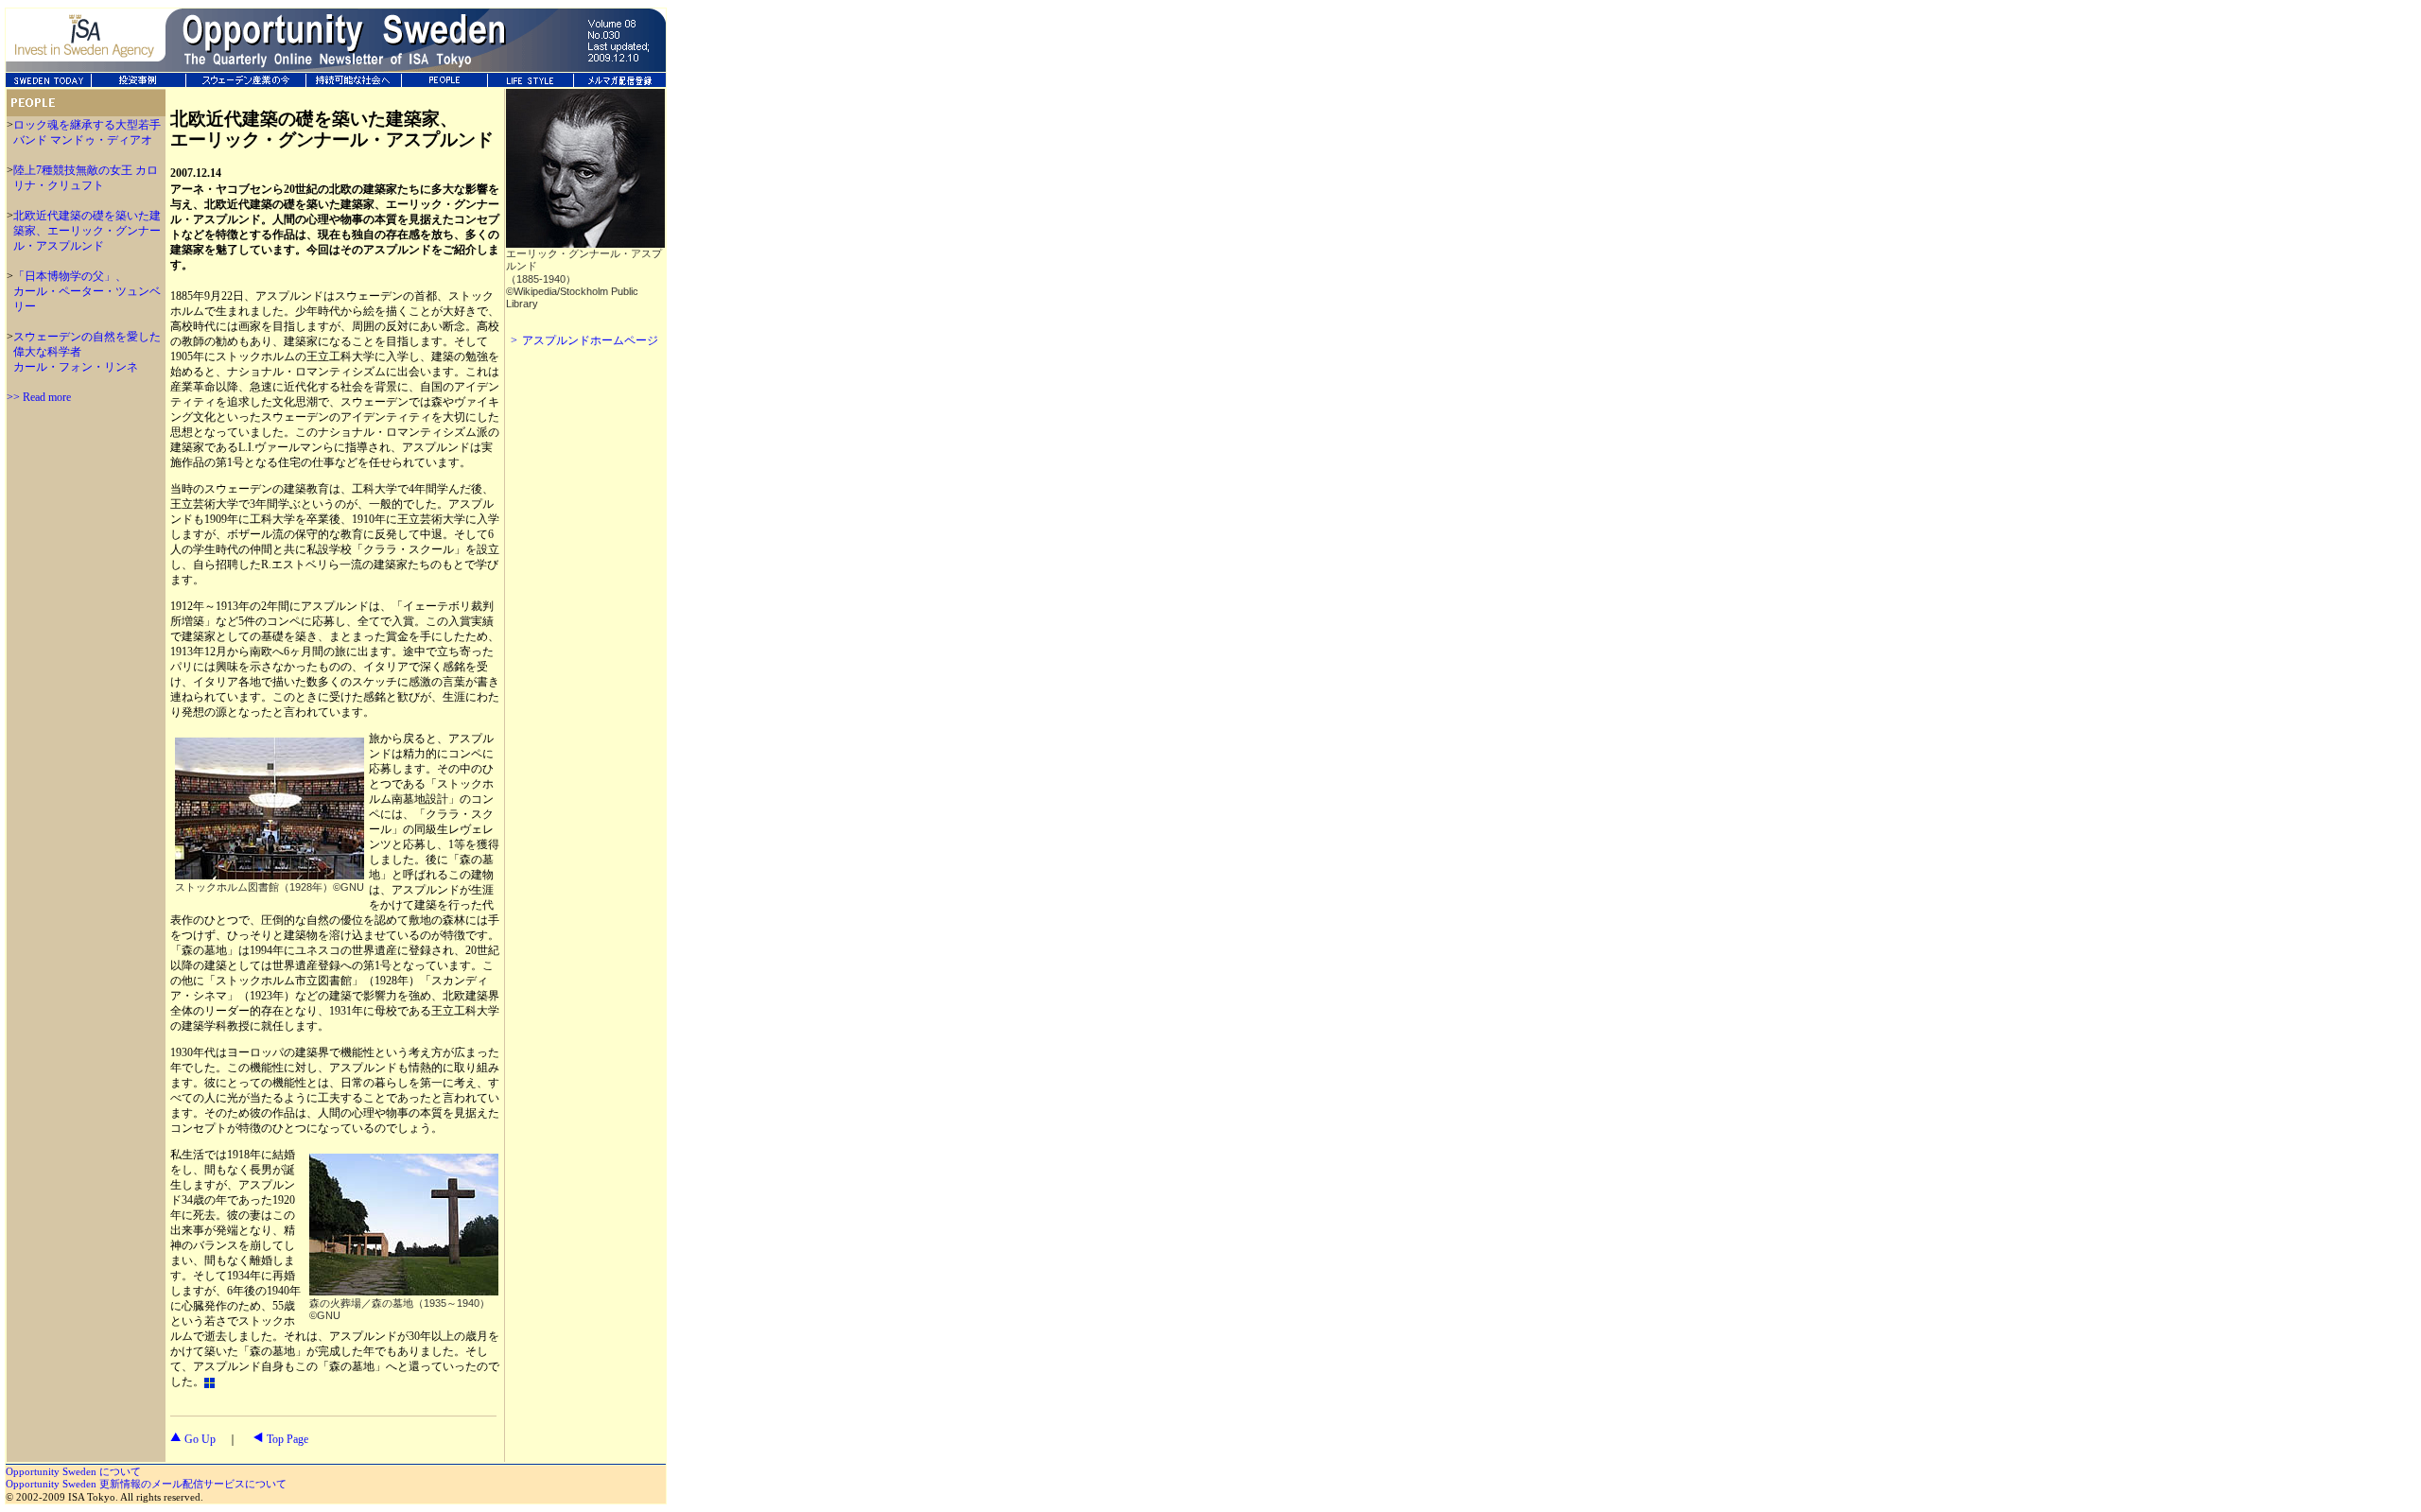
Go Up (200, 1439)
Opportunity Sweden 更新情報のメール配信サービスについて (146, 1484)
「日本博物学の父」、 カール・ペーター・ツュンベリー (87, 291)
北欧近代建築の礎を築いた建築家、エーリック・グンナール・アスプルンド (87, 231)
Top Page (287, 1439)
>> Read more (39, 397)
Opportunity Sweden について (73, 1472)
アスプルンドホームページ (590, 340)
